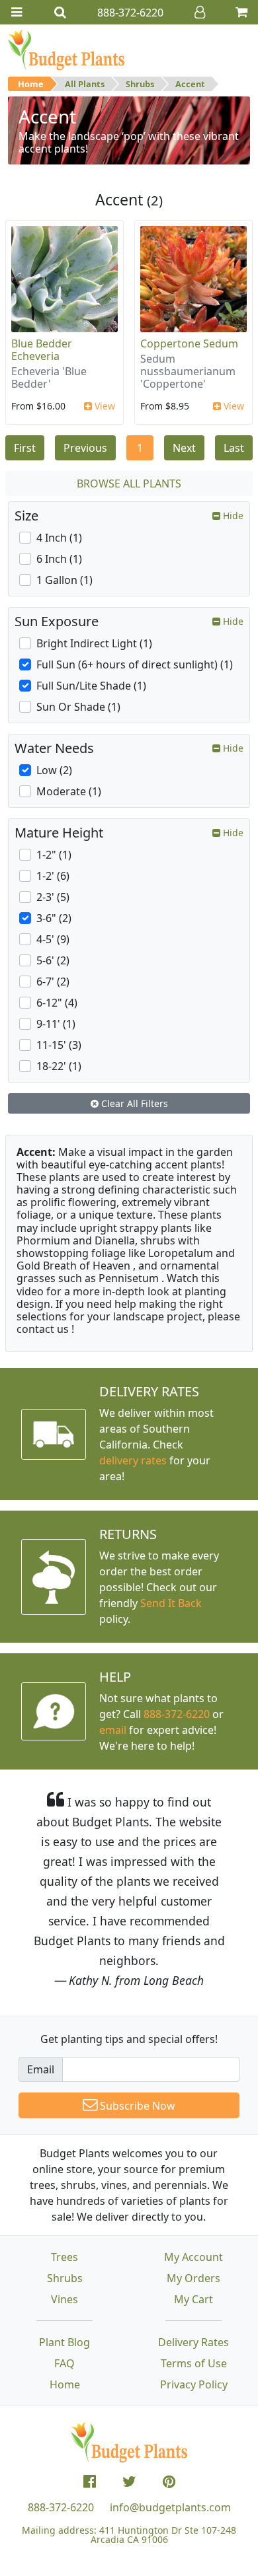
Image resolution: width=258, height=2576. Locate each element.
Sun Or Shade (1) (78, 707)
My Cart (193, 2299)
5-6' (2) (53, 960)
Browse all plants (129, 483)
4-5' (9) (53, 939)
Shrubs (140, 84)
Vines (64, 2299)
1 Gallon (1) (64, 580)
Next (184, 448)
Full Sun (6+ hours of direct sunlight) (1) (135, 664)
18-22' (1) (59, 1066)
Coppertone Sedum (189, 343)
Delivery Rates (193, 2342)
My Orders (193, 2278)
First (25, 448)
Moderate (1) (69, 791)
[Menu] (17, 12)
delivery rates (133, 1460)
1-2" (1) (54, 855)
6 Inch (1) (59, 559)
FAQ (64, 2363)
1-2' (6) (53, 876)
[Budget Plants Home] (66, 50)
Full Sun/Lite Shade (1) (91, 686)
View (104, 406)
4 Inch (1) (59, 538)
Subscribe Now (136, 2106)
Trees (64, 2257)
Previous (85, 448)
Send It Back (171, 1603)
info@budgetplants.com (170, 2507)
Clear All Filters (133, 1103)
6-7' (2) (53, 982)
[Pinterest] (169, 2482)
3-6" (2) (54, 918)
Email (41, 2069)
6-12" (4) (57, 1003)
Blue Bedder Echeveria (42, 350)
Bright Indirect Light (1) (94, 643)
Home (31, 84)
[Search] (60, 12)
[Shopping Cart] (241, 12)
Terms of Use (194, 2363)
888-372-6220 (177, 1714)
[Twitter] (129, 2482)
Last (234, 448)
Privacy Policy (194, 2384)
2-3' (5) (53, 897)
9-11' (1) (56, 1024)
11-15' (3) (59, 1045)
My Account (193, 2257)
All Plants (85, 84)
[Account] (200, 12)
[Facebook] (90, 2482)
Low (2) (54, 770)
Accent (190, 84)
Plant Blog (64, 2342)
